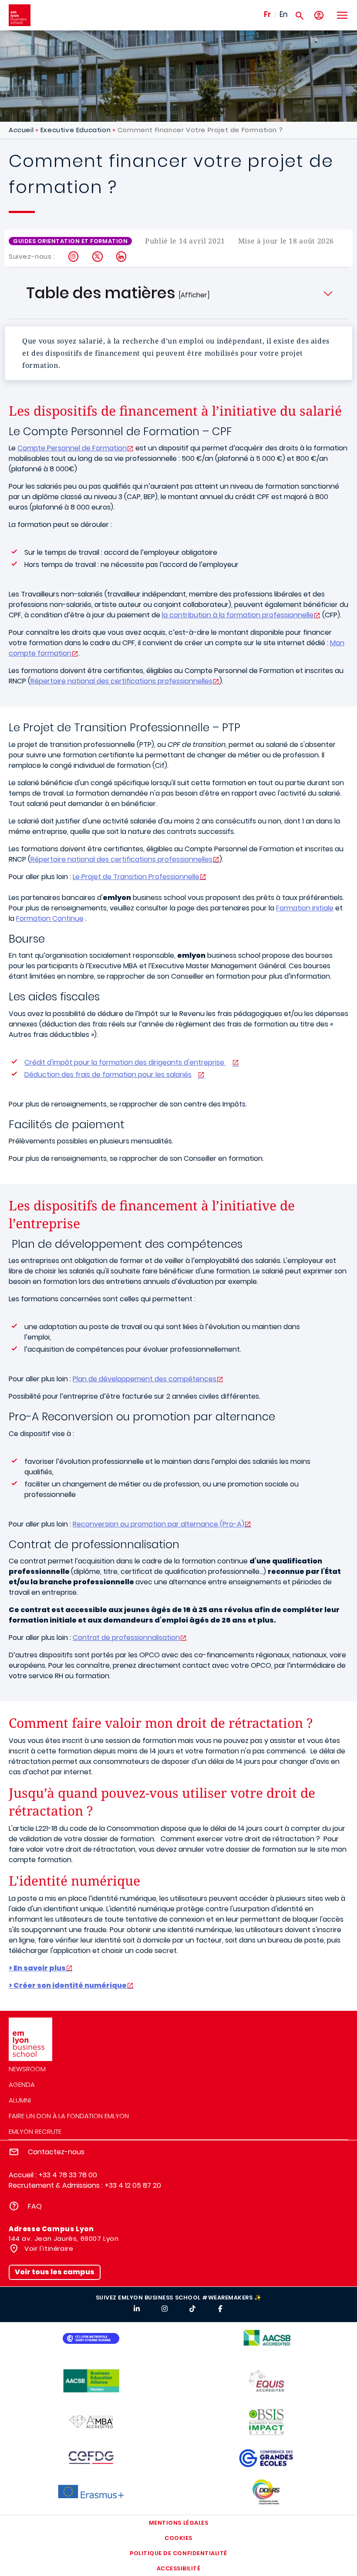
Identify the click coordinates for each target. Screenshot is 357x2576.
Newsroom (27, 2069)
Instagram (74, 257)
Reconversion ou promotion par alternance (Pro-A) (158, 1524)
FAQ (35, 2206)
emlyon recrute (35, 2131)
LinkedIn (122, 257)
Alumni (20, 2100)
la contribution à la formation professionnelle (238, 615)
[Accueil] (20, 15)
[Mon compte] (319, 15)
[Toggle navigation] (342, 15)
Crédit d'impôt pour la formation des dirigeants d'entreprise (125, 1062)
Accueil (21, 130)
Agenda (22, 2084)
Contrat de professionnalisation (126, 1638)
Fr (267, 14)
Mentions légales (178, 2523)
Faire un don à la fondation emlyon (69, 2116)
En (284, 14)
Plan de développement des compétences (145, 1379)
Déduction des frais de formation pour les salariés (108, 1075)
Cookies (178, 2538)
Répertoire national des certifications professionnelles (121, 681)
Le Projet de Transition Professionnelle (136, 877)
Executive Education (76, 130)
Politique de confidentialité (178, 2553)
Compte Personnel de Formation (72, 448)
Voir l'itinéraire (48, 2248)
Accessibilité (179, 2568)
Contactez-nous (56, 2152)
